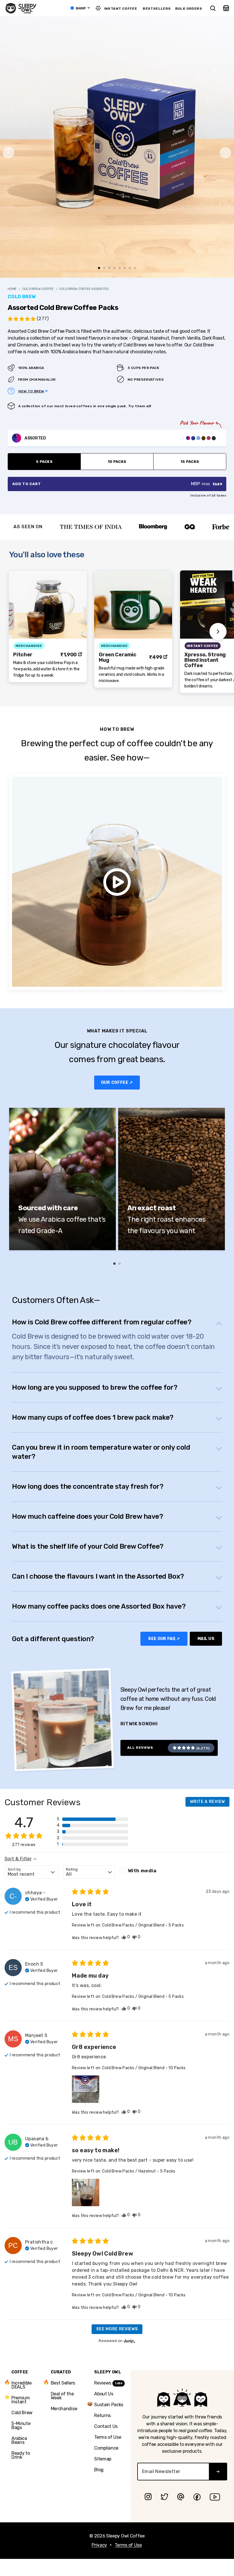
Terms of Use (108, 2437)
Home (12, 289)
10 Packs (117, 462)
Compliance (106, 2448)
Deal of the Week (62, 2396)
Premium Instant (21, 2399)
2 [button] (120, 1264)
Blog (99, 2470)
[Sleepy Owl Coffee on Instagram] (148, 2497)
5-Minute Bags (21, 2425)
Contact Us (106, 2426)
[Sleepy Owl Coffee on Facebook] (197, 2497)
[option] (70, 527)
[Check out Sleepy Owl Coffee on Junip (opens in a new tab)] (129, 2341)
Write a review (207, 1802)
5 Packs (44, 462)
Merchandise (64, 2409)
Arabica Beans (19, 2440)
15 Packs (190, 462)
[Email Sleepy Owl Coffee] (181, 2497)
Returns (102, 2415)
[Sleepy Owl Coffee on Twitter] (164, 2497)
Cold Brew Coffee (38, 289)
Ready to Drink (21, 2455)
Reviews (108, 2383)
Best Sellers (63, 2383)
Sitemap (103, 2459)
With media (142, 1871)
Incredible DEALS (22, 2385)
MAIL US (206, 1639)
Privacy (99, 2545)
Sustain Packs (109, 2404)
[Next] (225, 153)
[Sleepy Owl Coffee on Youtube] (215, 2497)
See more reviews (117, 2329)
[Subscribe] (218, 2472)
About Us (104, 2394)
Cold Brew (22, 2413)
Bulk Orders (189, 9)
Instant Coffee (121, 9)
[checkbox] (146, 1871)
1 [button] (114, 1264)
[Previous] (9, 153)
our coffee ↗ (117, 1083)
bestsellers (157, 9)
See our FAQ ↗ (164, 1639)
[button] (28, 319)
